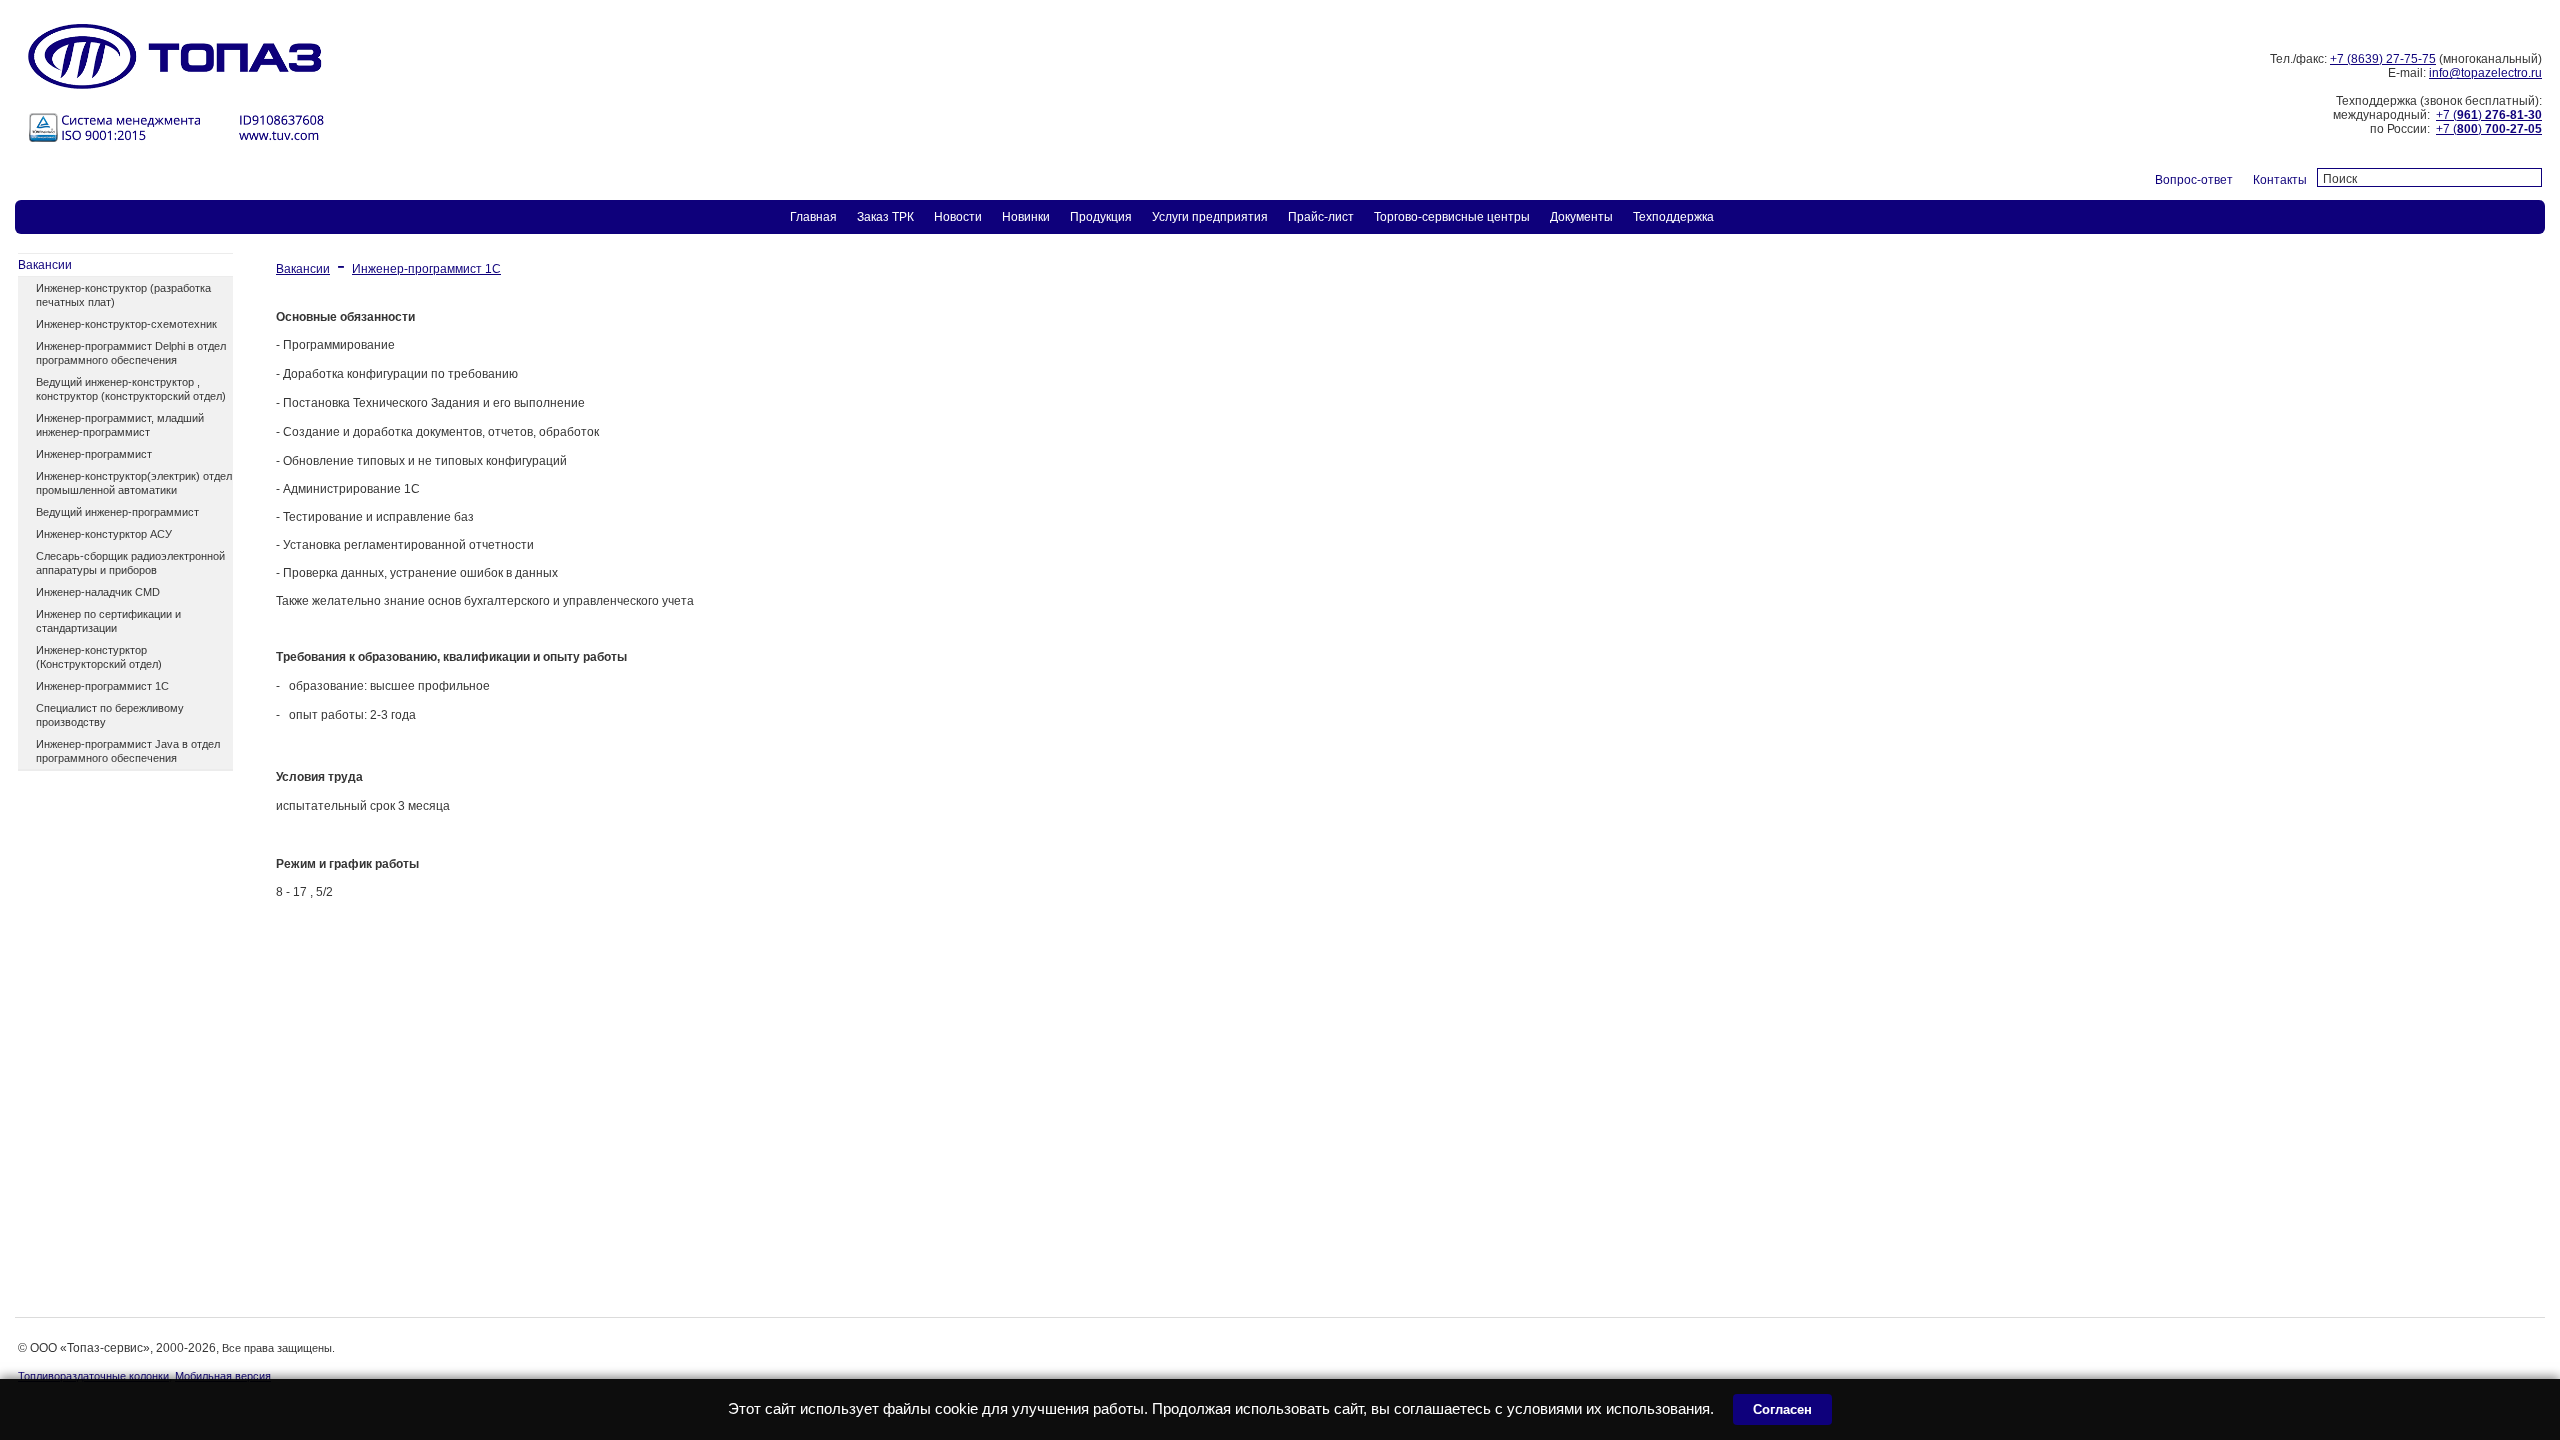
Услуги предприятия (1210, 217)
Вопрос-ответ (2194, 180)
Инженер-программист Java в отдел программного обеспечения (128, 751)
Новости (958, 217)
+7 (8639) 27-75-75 (2383, 59)
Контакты (2280, 180)
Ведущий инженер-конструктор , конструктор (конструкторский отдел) (131, 389)
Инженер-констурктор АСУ (104, 534)
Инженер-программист (94, 454)
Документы (1581, 217)
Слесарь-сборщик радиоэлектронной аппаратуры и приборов (130, 563)
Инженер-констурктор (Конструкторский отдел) (99, 657)
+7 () (2489, 115)
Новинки (1026, 217)
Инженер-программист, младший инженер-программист (120, 425)
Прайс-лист (1321, 217)
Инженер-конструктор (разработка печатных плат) (123, 295)
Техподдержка (1673, 217)
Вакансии (45, 265)
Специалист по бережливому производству (110, 715)
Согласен (1782, 1409)
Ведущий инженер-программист (117, 512)
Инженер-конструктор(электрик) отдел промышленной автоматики (134, 483)
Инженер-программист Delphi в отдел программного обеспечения (131, 353)
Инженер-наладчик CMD (98, 592)
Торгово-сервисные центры (1452, 217)
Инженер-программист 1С (102, 686)
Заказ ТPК (885, 217)
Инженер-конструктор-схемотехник (126, 324)
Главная (813, 217)
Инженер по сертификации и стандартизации (108, 621)
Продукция (1101, 217)
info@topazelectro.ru (2485, 73)
